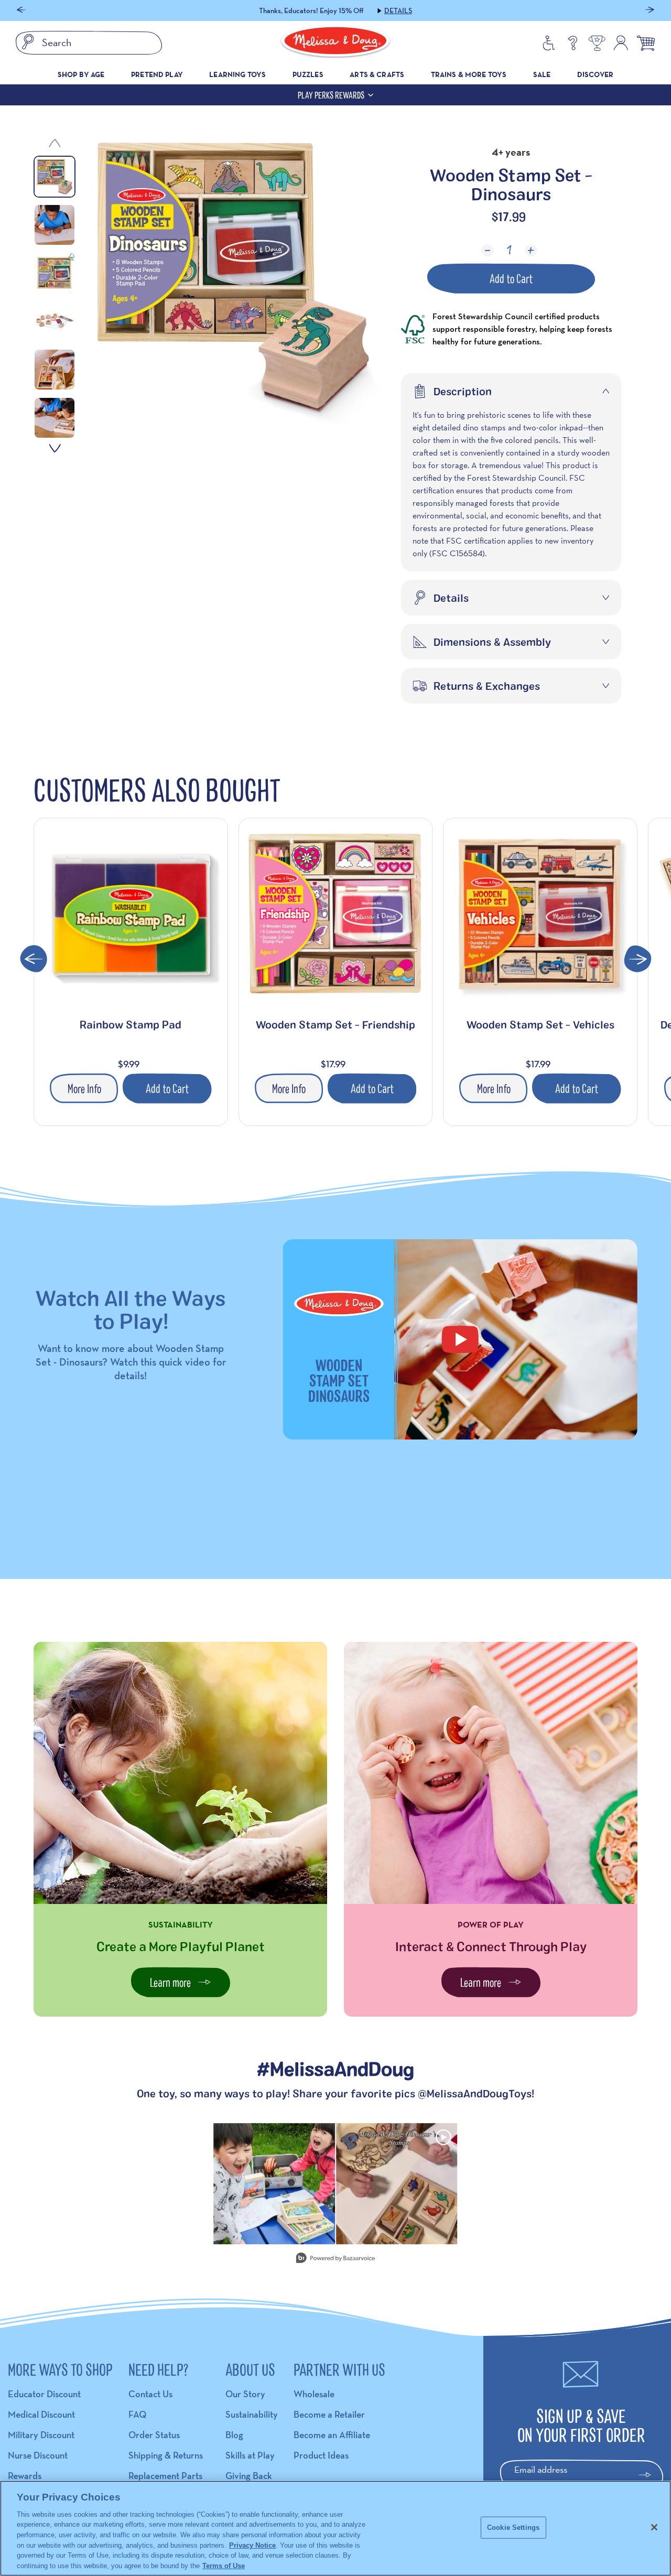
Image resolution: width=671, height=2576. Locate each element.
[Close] (654, 2527)
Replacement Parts (165, 2476)
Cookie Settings (513, 2528)
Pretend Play (157, 74)
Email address (541, 2469)
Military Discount (41, 2435)
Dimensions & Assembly (492, 642)
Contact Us (150, 2394)
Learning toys (237, 74)
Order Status (154, 2435)
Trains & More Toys (469, 74)
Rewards (25, 2476)
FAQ (137, 2414)
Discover (595, 74)
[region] (335, 2528)
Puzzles (308, 74)
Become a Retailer (329, 2414)
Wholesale (314, 2394)
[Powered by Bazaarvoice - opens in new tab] (335, 2259)
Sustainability (252, 2414)
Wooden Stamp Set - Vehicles (540, 1024)
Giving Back (249, 2476)
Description (463, 391)
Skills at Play (250, 2455)
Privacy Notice (252, 2545)
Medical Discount (41, 2414)
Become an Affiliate (332, 2435)
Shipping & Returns (166, 2455)
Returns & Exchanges (487, 686)
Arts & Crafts (377, 74)
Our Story (245, 2394)
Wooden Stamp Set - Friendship (335, 1024)
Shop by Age (81, 74)
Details (398, 10)
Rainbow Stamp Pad (131, 1024)
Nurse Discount (38, 2455)
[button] (21, 11)
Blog (234, 2435)
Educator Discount (44, 2394)
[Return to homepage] (335, 43)
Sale (542, 74)
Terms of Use (224, 2565)
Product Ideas (321, 2455)
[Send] (649, 2475)
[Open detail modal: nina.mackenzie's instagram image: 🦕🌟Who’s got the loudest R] (274, 2184)
